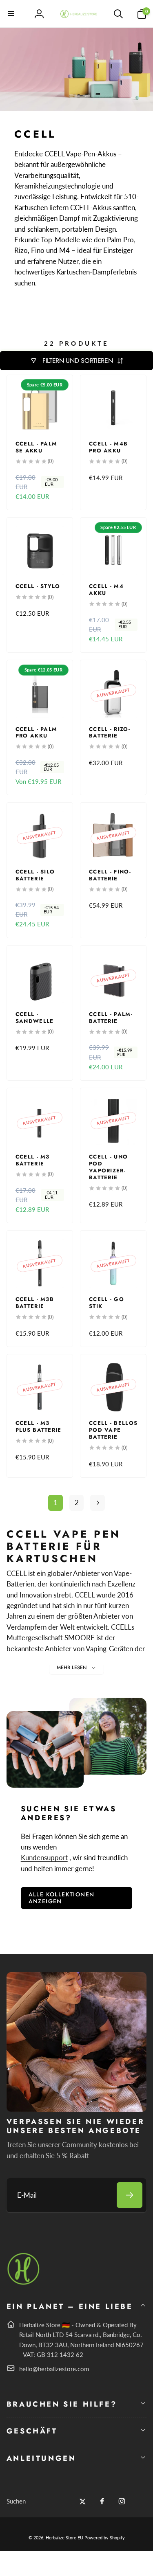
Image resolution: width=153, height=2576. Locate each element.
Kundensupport (44, 1857)
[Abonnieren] (130, 2195)
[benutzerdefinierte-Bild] (24, 2283)
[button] (11, 14)
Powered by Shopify (105, 2538)
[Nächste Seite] (98, 1503)
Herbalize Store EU (64, 2538)
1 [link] (55, 1502)
